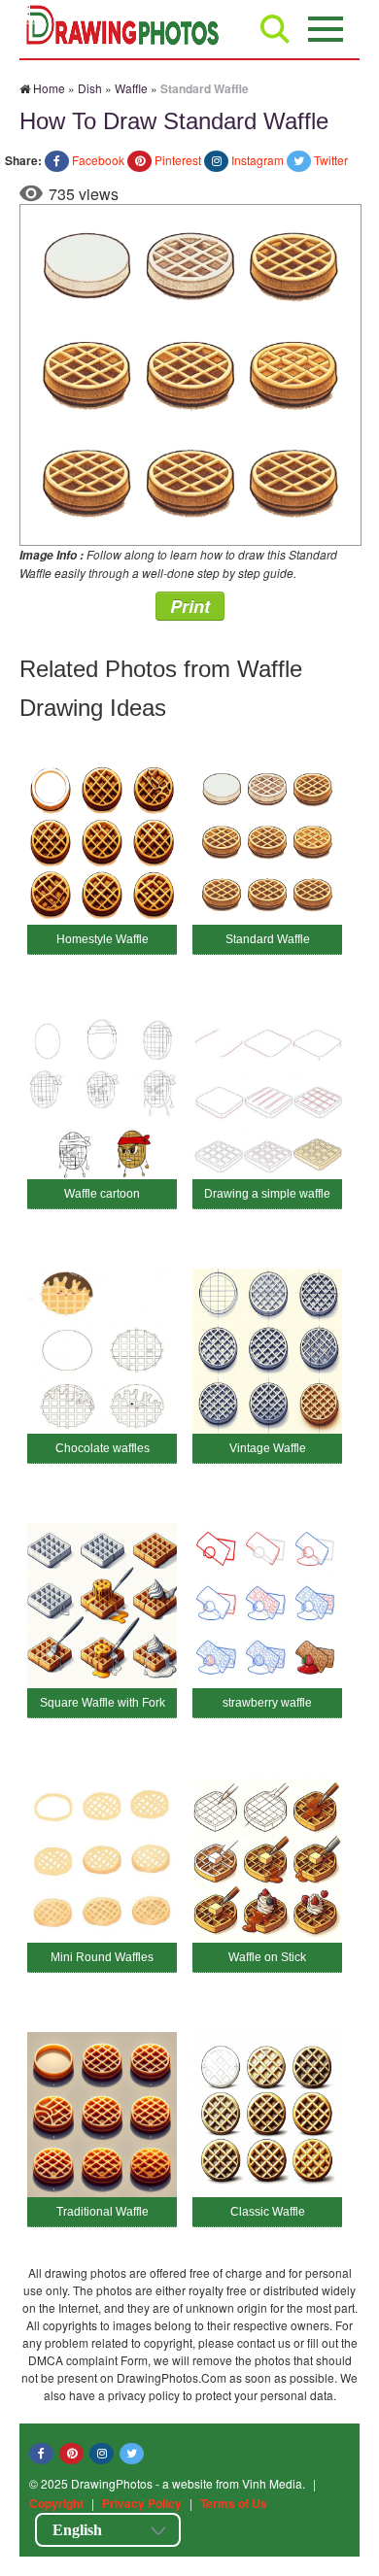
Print (190, 606)
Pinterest (178, 160)
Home (49, 88)
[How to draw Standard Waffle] (190, 373)
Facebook (98, 160)
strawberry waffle (267, 1703)
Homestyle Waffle (103, 939)
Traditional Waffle (103, 2212)
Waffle (131, 88)
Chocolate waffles (103, 1448)
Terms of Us (234, 2503)
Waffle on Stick (267, 1957)
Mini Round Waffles (102, 1957)
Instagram (258, 160)
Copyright (56, 2503)
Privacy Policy (142, 2503)
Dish (90, 88)
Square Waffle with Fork (103, 1703)
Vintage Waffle (268, 1448)
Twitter (331, 160)
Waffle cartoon (102, 1194)
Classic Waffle (268, 2212)
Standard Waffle (268, 939)
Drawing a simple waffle (267, 1194)
